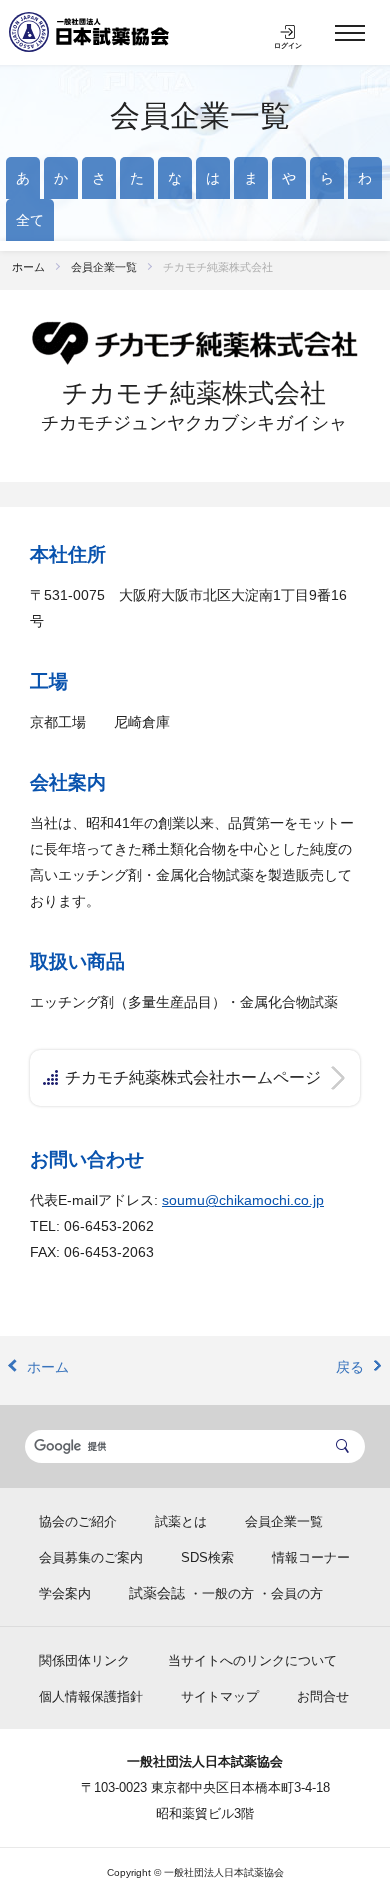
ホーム (28, 267)
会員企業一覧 (200, 115)
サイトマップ (220, 1696)
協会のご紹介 (78, 1521)
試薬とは (181, 1521)
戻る (350, 1367)
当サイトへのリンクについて (252, 1660)
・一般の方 (221, 1593)
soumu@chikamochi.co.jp (243, 1200)
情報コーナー (311, 1557)
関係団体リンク (84, 1660)
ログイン (288, 45)
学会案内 (65, 1593)
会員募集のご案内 (91, 1557)
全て (30, 220)
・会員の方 (290, 1593)
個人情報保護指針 (91, 1696)
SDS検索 (207, 1557)
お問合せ (323, 1696)
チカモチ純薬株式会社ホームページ (193, 1077)
